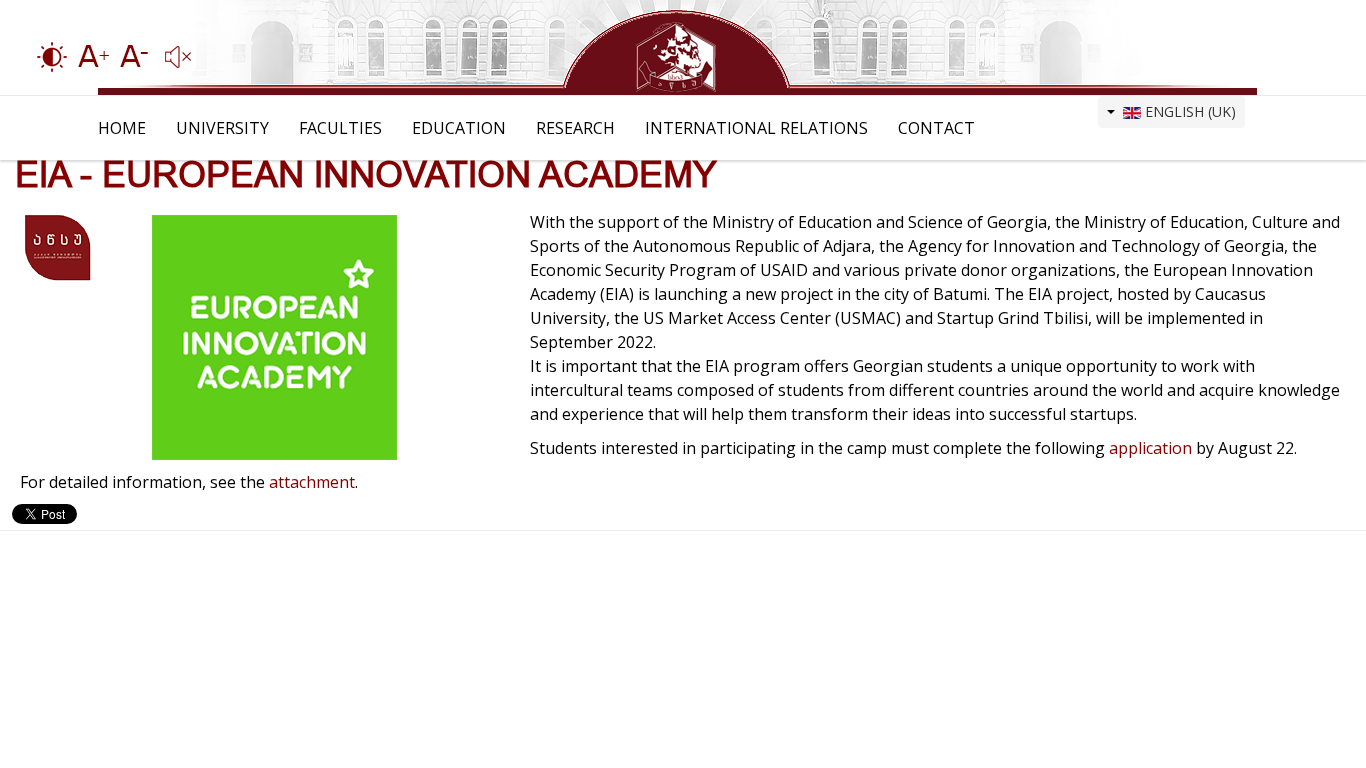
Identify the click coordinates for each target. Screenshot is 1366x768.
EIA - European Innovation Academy (366, 174)
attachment (312, 482)
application (1152, 448)
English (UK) (1188, 111)
